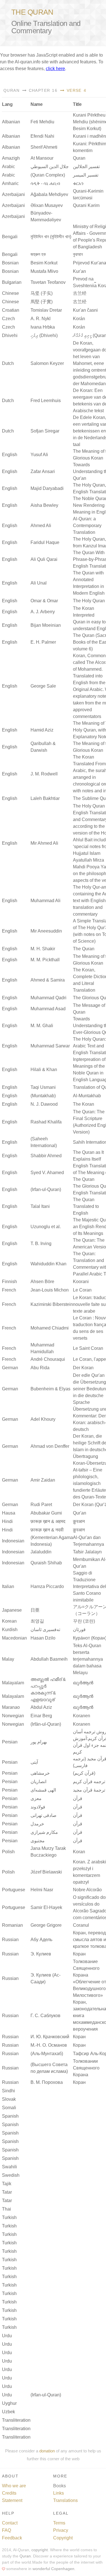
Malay (8, 1659)
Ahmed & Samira (48, 980)
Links (59, 2493)
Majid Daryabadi (47, 488)
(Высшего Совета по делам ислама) (49, 2068)
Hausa (9, 1513)
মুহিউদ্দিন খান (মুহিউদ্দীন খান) (51, 237)
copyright (40, 2550)
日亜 (35, 1610)
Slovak (9, 2099)
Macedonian (14, 1638)
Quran (11, 90)
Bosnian (10, 263)
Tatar (7, 2192)
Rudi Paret (41, 1505)
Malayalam (13, 1683)
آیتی (34, 1762)
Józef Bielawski (46, 1872)
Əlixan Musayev (47, 205)
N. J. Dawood (44, 1104)
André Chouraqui (48, 1359)
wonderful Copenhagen (53, 2569)
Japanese (12, 1610)
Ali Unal (39, 583)
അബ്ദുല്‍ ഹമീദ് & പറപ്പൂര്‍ (48, 1683)
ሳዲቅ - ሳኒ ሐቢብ (45, 183)
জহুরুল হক (38, 254)
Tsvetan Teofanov (48, 282)
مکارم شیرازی (44, 1832)
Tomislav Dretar (46, 310)
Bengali (10, 237)
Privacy (61, 2530)
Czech (8, 319)
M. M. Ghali (42, 1026)
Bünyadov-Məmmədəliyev (46, 216)
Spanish (10, 2116)
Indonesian (13, 1541)
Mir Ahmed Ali (44, 843)
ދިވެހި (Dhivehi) (44, 335)
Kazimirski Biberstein (52, 1304)
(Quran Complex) (48, 175)
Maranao (11, 1707)
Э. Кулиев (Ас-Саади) (46, 1978)
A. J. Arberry (43, 612)
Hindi (7, 1521)
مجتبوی (38, 1841)
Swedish (11, 2175)
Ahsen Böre (42, 1282)
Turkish (9, 2217)
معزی (36, 1798)
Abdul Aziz (41, 1707)
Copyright (63, 2538)
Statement (12, 2500)
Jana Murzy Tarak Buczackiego (48, 1852)
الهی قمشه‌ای (43, 1790)
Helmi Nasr (42, 1890)
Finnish (9, 1282)
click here (55, 69)
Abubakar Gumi (46, 1513)
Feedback (12, 2538)
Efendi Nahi (42, 136)
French (9, 1290)
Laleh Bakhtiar (45, 798)
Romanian (12, 1925)
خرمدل (37, 1824)
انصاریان (38, 1782)
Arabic (8, 167)
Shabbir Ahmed (46, 1156)
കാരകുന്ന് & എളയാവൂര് (43, 1696)
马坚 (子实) (42, 293)
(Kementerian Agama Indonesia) (52, 1541)
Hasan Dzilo (43, 1638)
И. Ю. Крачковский (50, 2037)
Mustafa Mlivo (44, 271)
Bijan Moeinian (46, 625)
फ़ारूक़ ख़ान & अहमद (48, 1521)
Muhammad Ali (46, 901)
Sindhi (8, 2091)
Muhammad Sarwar (50, 1046)
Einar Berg (41, 1716)
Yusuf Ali (39, 455)
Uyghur (9, 2403)
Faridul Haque (45, 542)
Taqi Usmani (43, 1087)
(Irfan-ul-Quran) (46, 1189)
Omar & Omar (44, 601)
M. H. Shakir (43, 949)
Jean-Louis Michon (50, 1290)
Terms (59, 2523)
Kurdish (10, 1630)
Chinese (10, 293)
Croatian (11, 310)
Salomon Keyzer (47, 363)
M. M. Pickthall (45, 960)
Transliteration (16, 2420)
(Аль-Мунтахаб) (47, 2054)
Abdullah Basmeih (49, 1659)
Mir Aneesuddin (46, 931)
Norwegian (13, 1716)
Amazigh (11, 158)
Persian (10, 1742)
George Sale (43, 686)
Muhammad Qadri (48, 998)
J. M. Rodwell (44, 774)
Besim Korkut (44, 263)
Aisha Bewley (44, 505)
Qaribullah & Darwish (43, 747)
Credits (9, 2493)
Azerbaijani (13, 194)
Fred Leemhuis (46, 401)
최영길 (37, 1621)
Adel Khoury (43, 1419)
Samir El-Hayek (46, 1907)
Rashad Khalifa (46, 1122)
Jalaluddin (41, 1552)
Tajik (7, 2184)
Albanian (11, 122)
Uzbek (8, 2412)
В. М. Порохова (47, 2082)
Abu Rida (40, 1368)
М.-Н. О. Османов (49, 2045)
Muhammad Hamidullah (42, 1348)
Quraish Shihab (46, 1563)
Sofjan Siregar (45, 431)
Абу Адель (41, 1940)
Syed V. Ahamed (47, 1173)
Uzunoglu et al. (46, 1227)
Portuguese (14, 1890)
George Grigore (46, 1925)
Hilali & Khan (44, 1070)
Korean (9, 1621)
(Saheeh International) (44, 1142)
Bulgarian (12, 282)
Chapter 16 (42, 90)
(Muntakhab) (43, 1096)
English (10, 455)
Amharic (10, 183)
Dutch (8, 363)
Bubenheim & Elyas (50, 1389)
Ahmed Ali (41, 526)
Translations (65, 2500)
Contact (10, 2523)
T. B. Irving (41, 1244)
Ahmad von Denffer (50, 1446)
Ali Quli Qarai (44, 559)
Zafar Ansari (43, 471)
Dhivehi (10, 335)
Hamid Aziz (42, 730)
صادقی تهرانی (44, 1815)
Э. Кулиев (41, 1954)
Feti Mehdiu (42, 122)
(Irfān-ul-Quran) (46, 1724)
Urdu (7, 2336)
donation (47, 2451)
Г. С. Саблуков (46, 2016)
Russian (10, 1940)
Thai (7, 2209)
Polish (8, 1852)
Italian (8, 1586)
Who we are (14, 2486)
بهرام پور (39, 1742)
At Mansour (42, 158)
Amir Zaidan (43, 1480)
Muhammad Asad (48, 1009)
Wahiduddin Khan (48, 1264)
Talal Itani (40, 1206)
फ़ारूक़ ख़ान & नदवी (47, 1530)
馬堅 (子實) (42, 302)
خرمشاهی (40, 1773)
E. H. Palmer (43, 642)
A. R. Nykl (41, 319)
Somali (9, 2108)
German (10, 1368)
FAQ (7, 2530)
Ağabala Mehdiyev (49, 194)
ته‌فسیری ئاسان (45, 1630)
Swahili (9, 2167)
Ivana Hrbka (43, 327)
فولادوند (38, 1807)
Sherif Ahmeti (44, 147)
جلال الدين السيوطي (50, 167)
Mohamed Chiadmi (50, 1328)
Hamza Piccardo (47, 1586)
